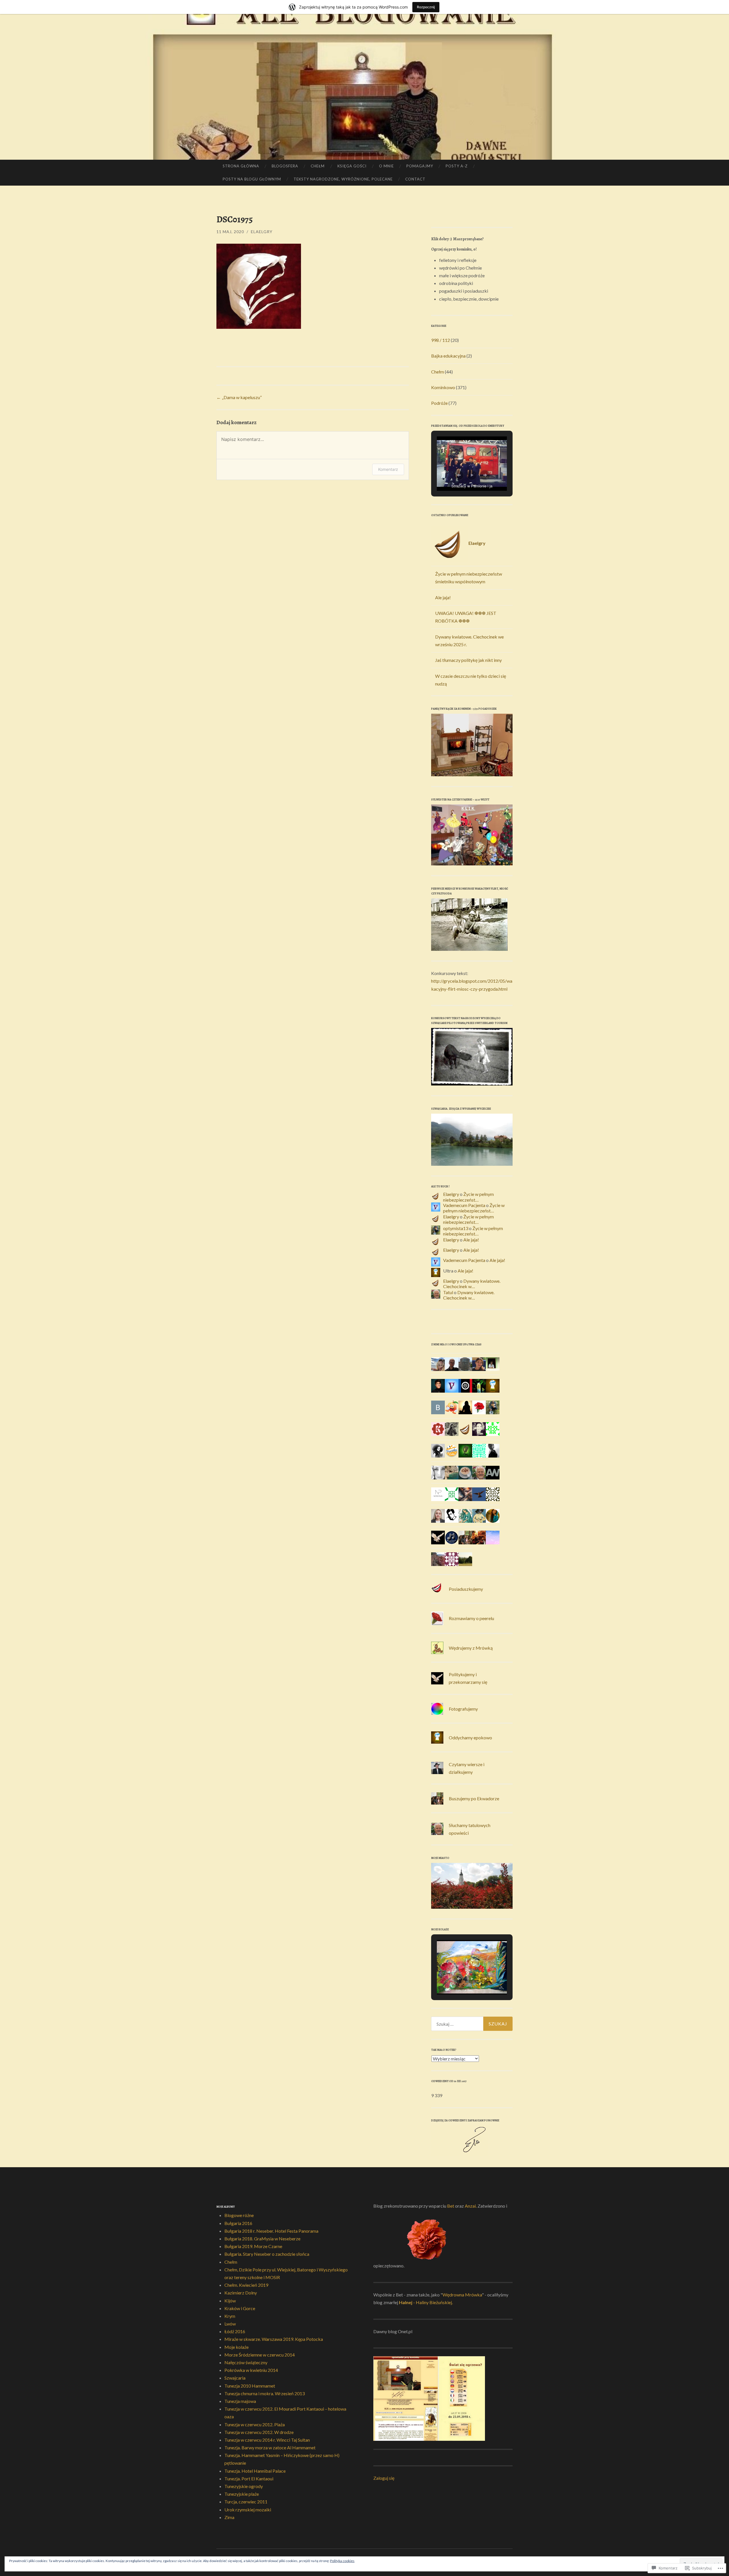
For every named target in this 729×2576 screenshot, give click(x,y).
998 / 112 (441, 340)
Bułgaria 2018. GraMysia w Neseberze (262, 2239)
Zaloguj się (384, 2478)
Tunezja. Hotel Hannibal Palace (255, 2471)
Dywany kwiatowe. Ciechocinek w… (472, 1284)
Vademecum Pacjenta (464, 1205)
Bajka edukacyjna (448, 356)
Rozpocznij (426, 7)
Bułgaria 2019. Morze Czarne (253, 2246)
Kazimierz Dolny (241, 2293)
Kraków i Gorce (240, 2308)
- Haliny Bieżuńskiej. (433, 2302)
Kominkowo (443, 387)
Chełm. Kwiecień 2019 (246, 2285)
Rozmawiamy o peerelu (471, 1618)
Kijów (230, 2301)
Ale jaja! (443, 597)
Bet (451, 2206)
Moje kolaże (236, 2347)
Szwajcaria (235, 2378)
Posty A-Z (457, 166)
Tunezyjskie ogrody (244, 2486)
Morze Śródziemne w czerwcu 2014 (260, 2355)
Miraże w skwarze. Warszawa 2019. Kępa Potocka (274, 2339)
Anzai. (471, 2206)
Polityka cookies (342, 2561)
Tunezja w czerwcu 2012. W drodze (259, 2432)
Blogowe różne (239, 2215)
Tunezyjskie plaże (242, 2494)
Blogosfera (285, 166)
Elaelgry (262, 232)
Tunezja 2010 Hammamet (250, 2386)
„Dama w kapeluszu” (239, 397)
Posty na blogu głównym (252, 179)
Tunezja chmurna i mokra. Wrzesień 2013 (265, 2393)
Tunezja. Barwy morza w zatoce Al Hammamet (270, 2447)
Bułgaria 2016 (238, 2223)
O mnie (386, 166)
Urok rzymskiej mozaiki (248, 2510)
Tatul (448, 1292)
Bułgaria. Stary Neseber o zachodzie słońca (267, 2254)
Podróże (439, 403)
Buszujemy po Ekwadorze (474, 1798)
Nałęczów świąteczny (246, 2362)
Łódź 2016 (235, 2331)
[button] (459, 475)
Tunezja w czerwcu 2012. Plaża (255, 2424)
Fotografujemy (463, 1709)
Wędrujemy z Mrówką (471, 1648)
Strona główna (241, 166)
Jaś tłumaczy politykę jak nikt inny (468, 660)
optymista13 (456, 1228)
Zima (229, 2517)
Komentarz (388, 469)
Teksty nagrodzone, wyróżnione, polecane (343, 179)
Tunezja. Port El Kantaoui (249, 2478)
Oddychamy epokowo (470, 1737)
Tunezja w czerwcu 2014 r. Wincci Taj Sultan (267, 2440)
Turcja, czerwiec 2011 (246, 2502)
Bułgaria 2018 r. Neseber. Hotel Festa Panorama (271, 2231)
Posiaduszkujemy (466, 1589)
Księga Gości (352, 166)
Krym (230, 2316)
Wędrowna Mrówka (462, 2295)
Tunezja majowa (240, 2401)
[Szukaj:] (472, 2024)
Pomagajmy (420, 166)
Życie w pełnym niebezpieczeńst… (468, 1197)
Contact (415, 179)
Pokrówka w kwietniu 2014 (251, 2370)
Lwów (230, 2324)
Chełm (318, 166)
